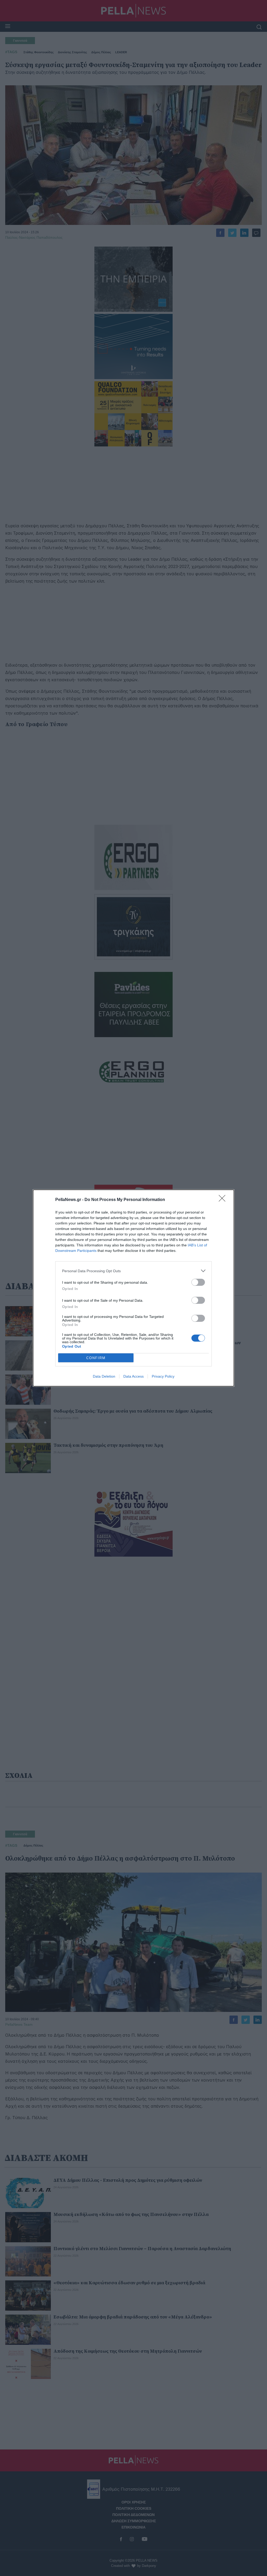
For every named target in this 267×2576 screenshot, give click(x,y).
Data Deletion (104, 1376)
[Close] (224, 1200)
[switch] (198, 1282)
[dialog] (133, 1288)
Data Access (133, 1376)
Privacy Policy (163, 1376)
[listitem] (133, 1271)
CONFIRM (96, 1358)
